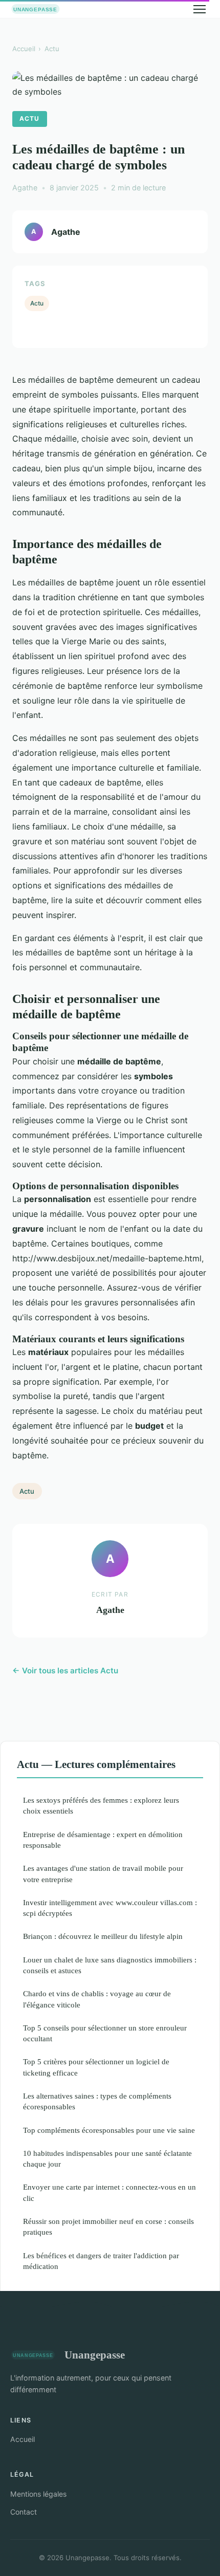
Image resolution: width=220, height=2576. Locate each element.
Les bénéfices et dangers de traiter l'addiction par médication (101, 2261)
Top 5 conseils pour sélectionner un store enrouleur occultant (105, 2033)
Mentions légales (38, 2494)
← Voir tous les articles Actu (65, 1671)
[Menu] (200, 9)
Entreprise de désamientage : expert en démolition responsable (103, 1840)
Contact (24, 2512)
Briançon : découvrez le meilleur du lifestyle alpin (103, 1936)
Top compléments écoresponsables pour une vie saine (109, 2130)
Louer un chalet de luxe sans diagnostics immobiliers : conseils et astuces (110, 1965)
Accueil (24, 49)
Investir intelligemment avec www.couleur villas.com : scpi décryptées (110, 1908)
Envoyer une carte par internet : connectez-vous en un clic (109, 2192)
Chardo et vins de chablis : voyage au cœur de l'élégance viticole (97, 1999)
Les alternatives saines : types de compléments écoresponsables (97, 2101)
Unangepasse (95, 2355)
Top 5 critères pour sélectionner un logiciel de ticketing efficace (96, 2067)
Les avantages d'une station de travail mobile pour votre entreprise (103, 1873)
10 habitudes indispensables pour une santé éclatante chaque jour (107, 2158)
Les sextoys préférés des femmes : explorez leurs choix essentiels (101, 1805)
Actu (52, 49)
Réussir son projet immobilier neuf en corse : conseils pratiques (108, 2226)
